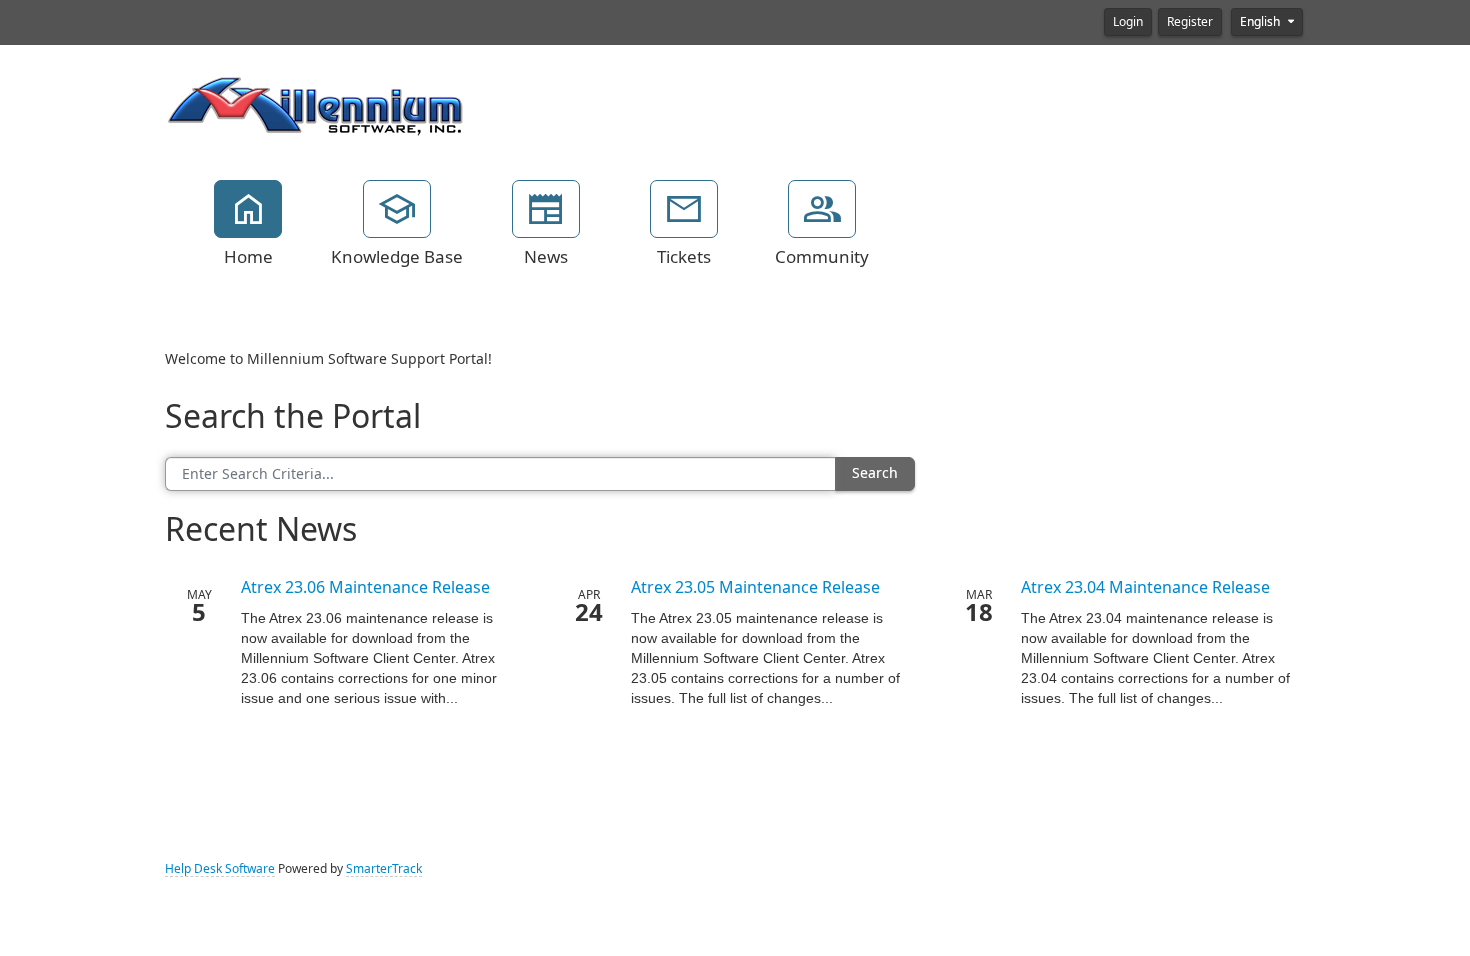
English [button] (1261, 22)
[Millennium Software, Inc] (315, 104)
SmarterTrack (384, 869)
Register (1190, 22)
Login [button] (1128, 22)
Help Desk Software (220, 869)
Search (875, 473)
